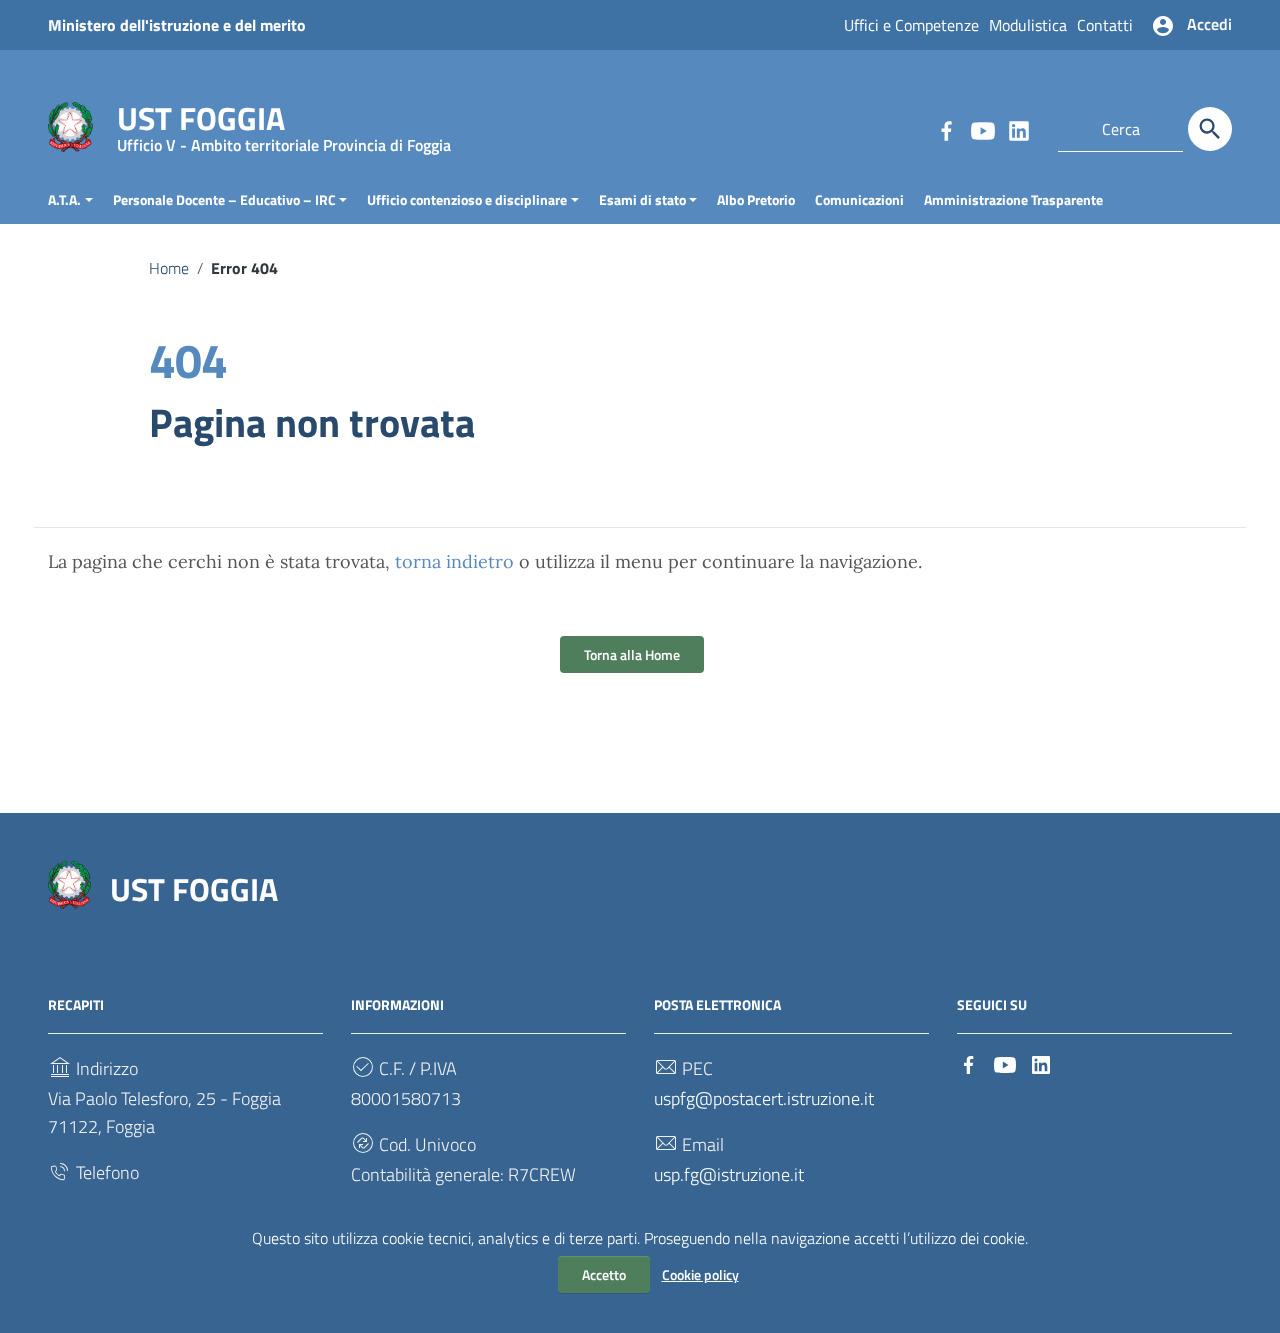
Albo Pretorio (756, 199)
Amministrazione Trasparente (1013, 199)
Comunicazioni (859, 199)
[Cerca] (1210, 129)
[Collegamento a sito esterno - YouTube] (982, 129)
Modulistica (1028, 25)
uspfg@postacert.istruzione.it (764, 1098)
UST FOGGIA (284, 122)
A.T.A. (64, 199)
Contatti (1105, 25)
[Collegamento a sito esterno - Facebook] (946, 129)
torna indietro (454, 561)
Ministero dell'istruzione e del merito (177, 25)
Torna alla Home (632, 654)
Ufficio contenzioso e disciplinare (467, 199)
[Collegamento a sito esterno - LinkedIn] (1018, 129)
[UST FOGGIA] (70, 125)
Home (169, 268)
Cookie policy (700, 1274)
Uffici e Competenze (911, 25)
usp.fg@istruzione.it (729, 1174)
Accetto (604, 1274)
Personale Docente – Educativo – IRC (224, 199)
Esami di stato (642, 199)
